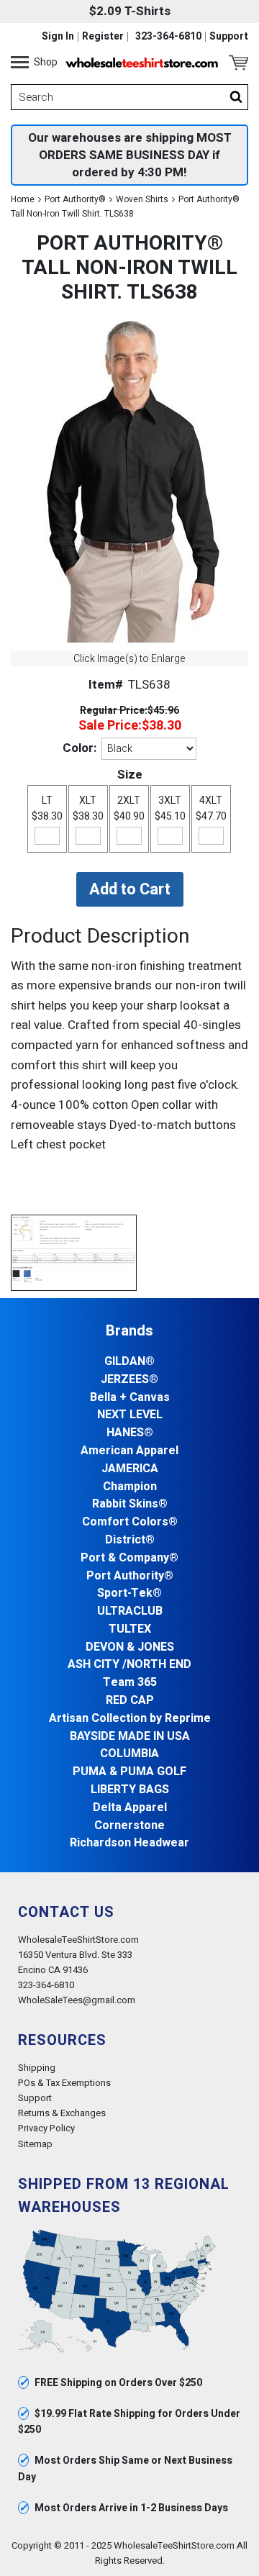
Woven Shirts (142, 199)
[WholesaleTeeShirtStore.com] (142, 63)
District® (130, 1540)
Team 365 (130, 1683)
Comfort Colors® (130, 1522)
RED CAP (130, 1701)
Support (229, 37)
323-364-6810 (168, 37)
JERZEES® (129, 1380)
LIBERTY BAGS (130, 1790)
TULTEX (130, 1629)
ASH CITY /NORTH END (129, 1665)
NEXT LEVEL (130, 1415)
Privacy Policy (46, 2128)
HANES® (130, 1433)
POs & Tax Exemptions (64, 2083)
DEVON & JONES (130, 1647)
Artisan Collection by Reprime (130, 1719)
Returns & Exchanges (62, 2113)
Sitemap (35, 2144)
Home (23, 199)
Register (103, 37)
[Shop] (20, 63)
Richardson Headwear (129, 1843)
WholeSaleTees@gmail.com (77, 2000)
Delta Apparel (130, 1808)
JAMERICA (130, 1469)
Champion (130, 1487)
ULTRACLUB (130, 1611)
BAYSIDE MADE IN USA (130, 1737)
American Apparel (129, 1451)
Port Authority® (75, 199)
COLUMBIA (129, 1754)
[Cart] (238, 63)
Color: (79, 748)
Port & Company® (129, 1558)
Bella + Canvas (130, 1398)
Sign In (58, 37)
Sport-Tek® (129, 1593)
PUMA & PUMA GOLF (129, 1772)
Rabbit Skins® (130, 1504)
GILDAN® (129, 1362)
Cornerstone (129, 1826)
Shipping (37, 2068)
